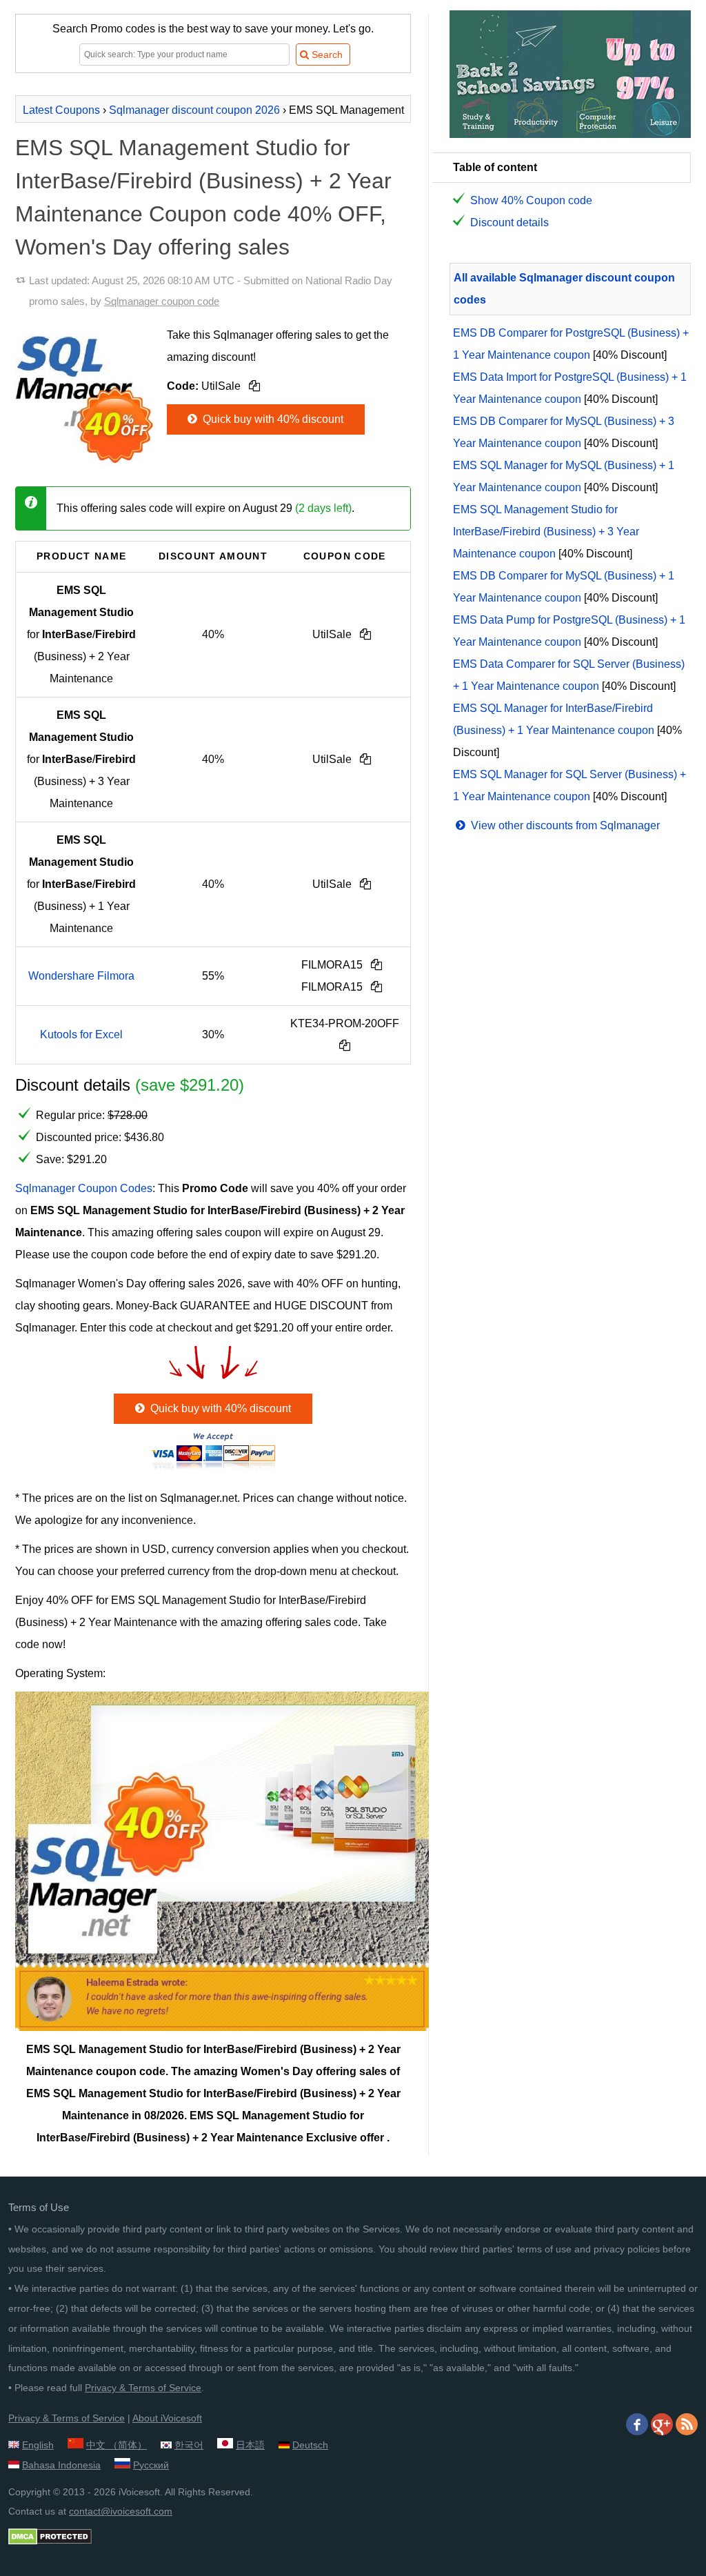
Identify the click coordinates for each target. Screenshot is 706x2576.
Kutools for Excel (81, 1034)
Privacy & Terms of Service (143, 2388)
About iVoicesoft (167, 2418)
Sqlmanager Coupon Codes (84, 1188)
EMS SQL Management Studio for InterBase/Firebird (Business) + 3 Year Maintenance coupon (546, 532)
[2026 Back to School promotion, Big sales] (570, 134)
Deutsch (310, 2445)
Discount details (510, 222)
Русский (151, 2465)
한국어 (189, 2445)
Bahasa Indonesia (61, 2465)
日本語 (250, 2445)
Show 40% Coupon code (531, 200)
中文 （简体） (117, 2445)
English (38, 2445)
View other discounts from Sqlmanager (564, 825)
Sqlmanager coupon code (162, 301)
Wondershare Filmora (81, 976)
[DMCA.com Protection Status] (50, 2542)
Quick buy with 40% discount (272, 419)
